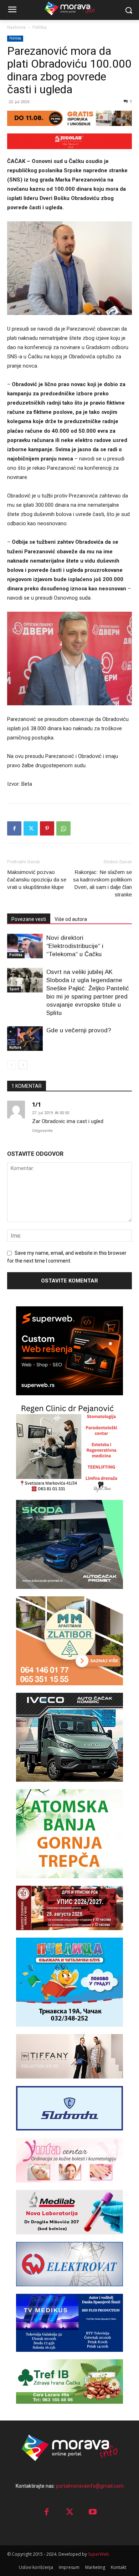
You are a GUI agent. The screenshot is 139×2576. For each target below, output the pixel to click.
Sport (14, 989)
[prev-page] (12, 1065)
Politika (40, 27)
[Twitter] (31, 828)
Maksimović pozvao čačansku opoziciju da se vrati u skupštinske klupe (37, 879)
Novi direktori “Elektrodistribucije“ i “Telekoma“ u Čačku (75, 946)
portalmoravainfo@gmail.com (90, 2486)
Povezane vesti (29, 919)
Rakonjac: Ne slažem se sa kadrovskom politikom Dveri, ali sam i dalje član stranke (102, 883)
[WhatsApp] (63, 828)
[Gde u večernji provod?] (25, 1039)
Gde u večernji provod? (79, 1030)
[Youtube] (93, 2512)
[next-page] (23, 1065)
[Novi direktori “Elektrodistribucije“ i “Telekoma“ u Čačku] (25, 946)
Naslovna (16, 27)
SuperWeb (99, 2554)
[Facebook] (14, 828)
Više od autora (71, 919)
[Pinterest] (47, 828)
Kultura (15, 1047)
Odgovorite (42, 1131)
